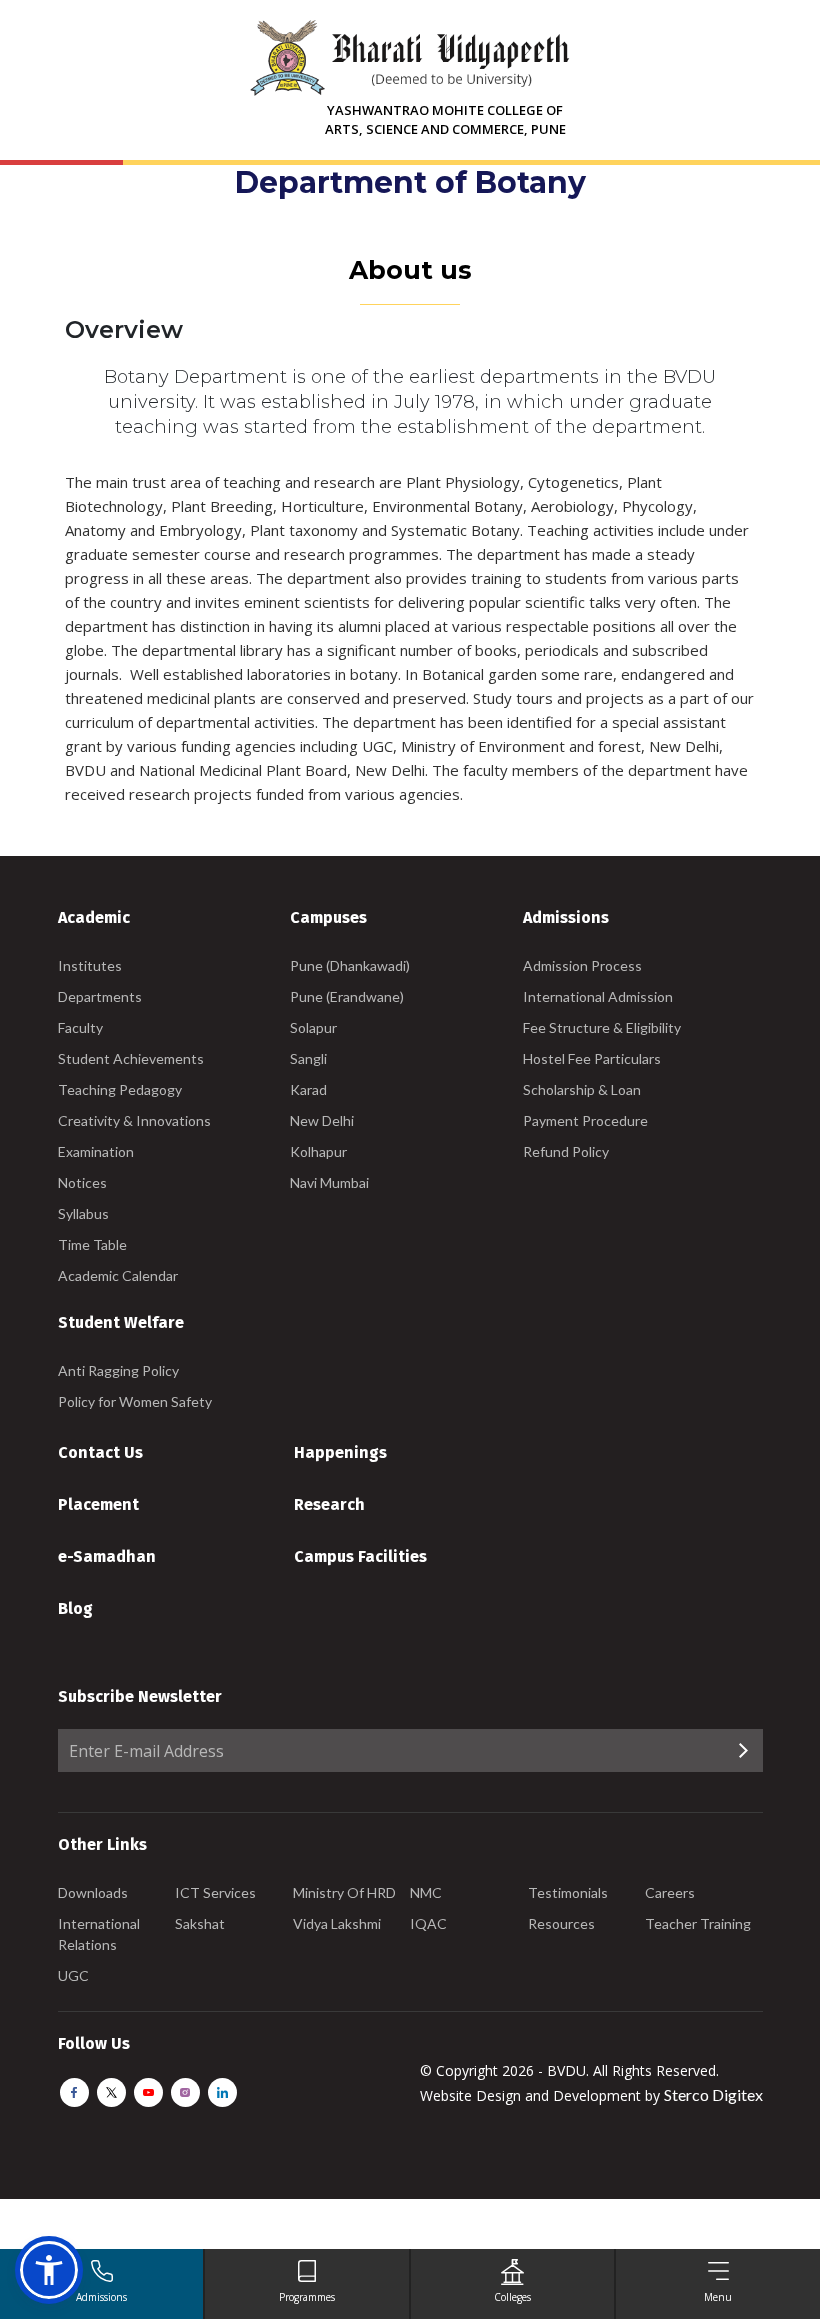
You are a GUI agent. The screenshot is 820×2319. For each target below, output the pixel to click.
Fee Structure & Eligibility (602, 1027)
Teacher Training (698, 1923)
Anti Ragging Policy (118, 1370)
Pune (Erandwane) (347, 996)
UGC (73, 1975)
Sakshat (200, 1923)
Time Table (92, 1244)
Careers (670, 1892)
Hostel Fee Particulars (592, 1058)
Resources (561, 1923)
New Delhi (322, 1120)
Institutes (90, 965)
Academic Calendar (118, 1275)
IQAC (428, 1923)
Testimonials (568, 1892)
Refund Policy (566, 1151)
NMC (426, 1892)
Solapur (313, 1027)
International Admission (598, 996)
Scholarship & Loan (582, 1089)
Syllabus (83, 1213)
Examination (96, 1151)
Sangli (308, 1058)
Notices (82, 1182)
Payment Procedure (585, 1120)
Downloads (93, 1892)
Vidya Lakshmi (337, 1923)
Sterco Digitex (713, 2094)
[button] (49, 2270)
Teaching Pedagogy (120, 1089)
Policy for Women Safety (135, 1401)
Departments (100, 996)
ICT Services (215, 1892)
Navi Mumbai (329, 1182)
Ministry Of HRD (344, 1892)
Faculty (80, 1027)
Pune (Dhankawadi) (350, 965)
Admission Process (582, 965)
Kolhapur (318, 1151)
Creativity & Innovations (134, 1120)
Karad (308, 1089)
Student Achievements (131, 1058)
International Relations (99, 1934)
